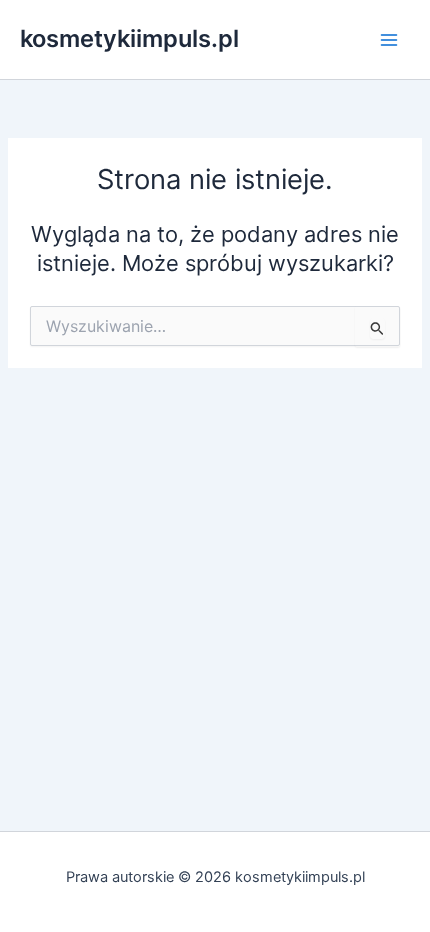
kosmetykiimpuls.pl (129, 38)
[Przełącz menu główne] (389, 40)
